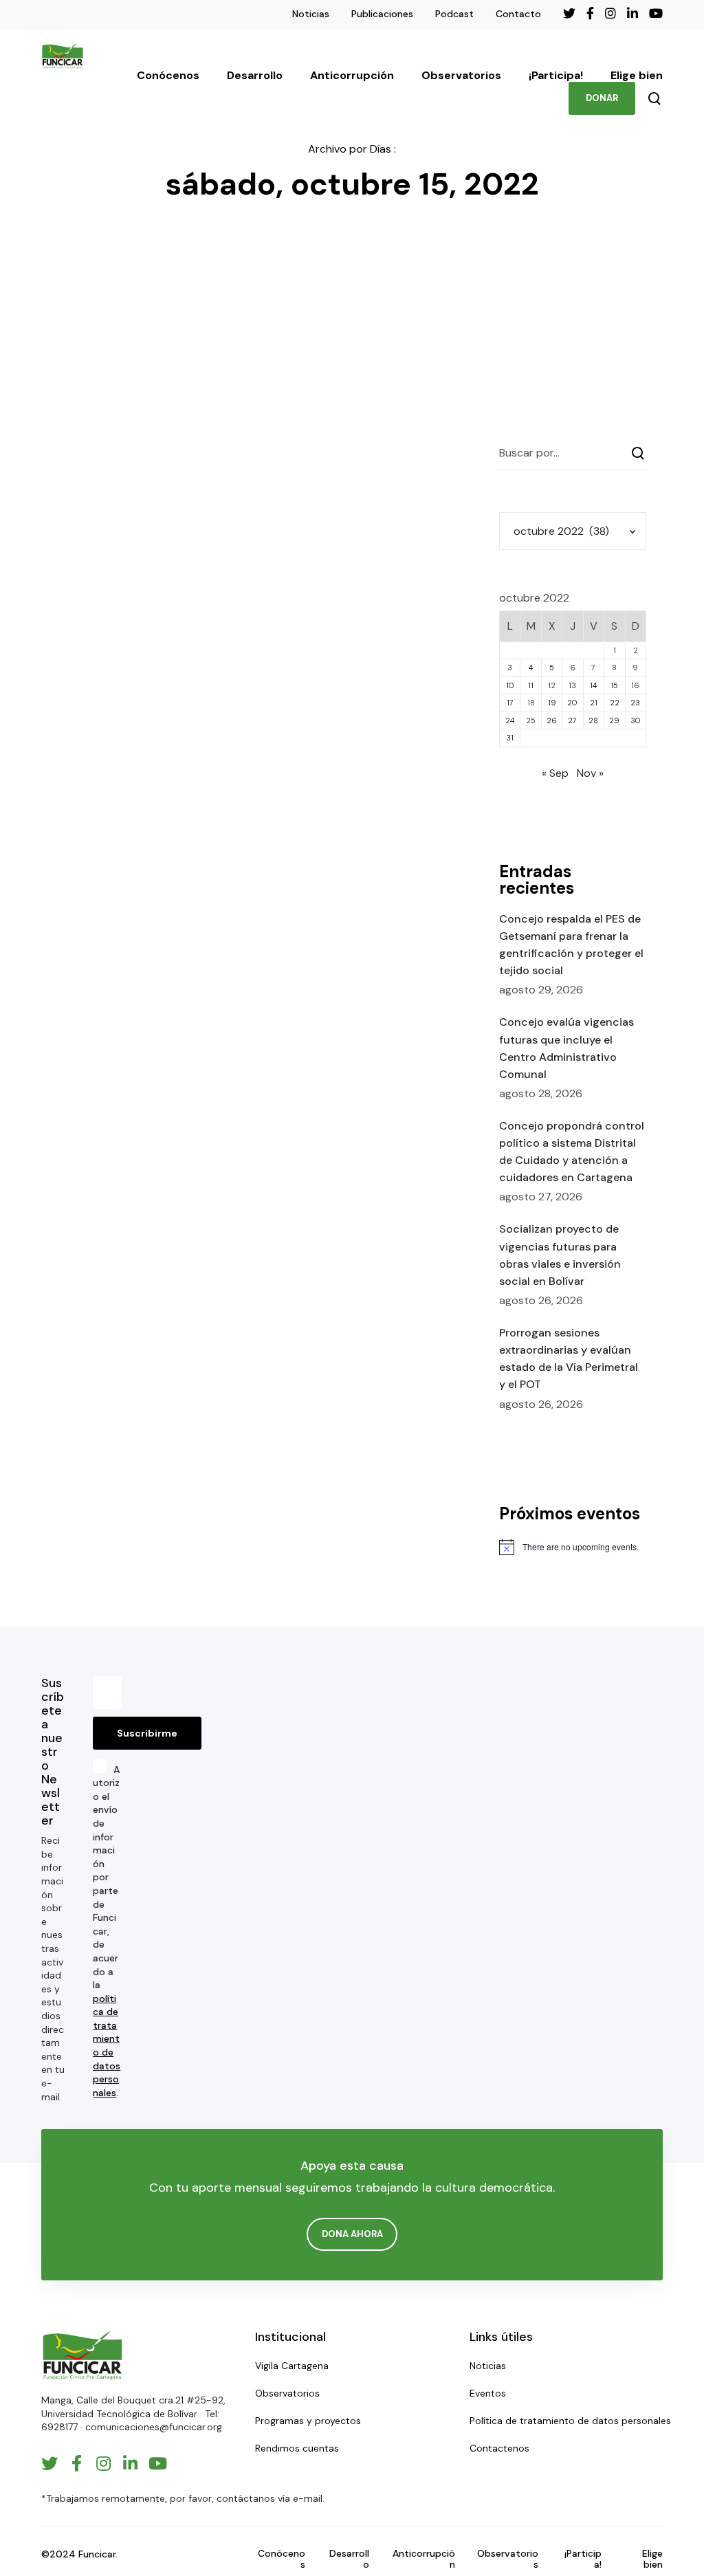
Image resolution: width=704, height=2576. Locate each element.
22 (615, 703)
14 (593, 685)
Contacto (518, 14)
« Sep (555, 773)
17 (510, 703)
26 (552, 720)
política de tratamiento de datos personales (107, 2046)
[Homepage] (82, 2355)
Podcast (454, 14)
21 (594, 703)
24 (510, 720)
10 (510, 685)
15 (614, 685)
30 (636, 720)
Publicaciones (382, 14)
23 (635, 703)
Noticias (311, 14)
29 (614, 720)
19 (552, 703)
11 (531, 685)
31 (510, 738)
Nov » (590, 773)
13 (572, 685)
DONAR (602, 98)
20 (572, 703)
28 (593, 720)
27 (572, 720)
